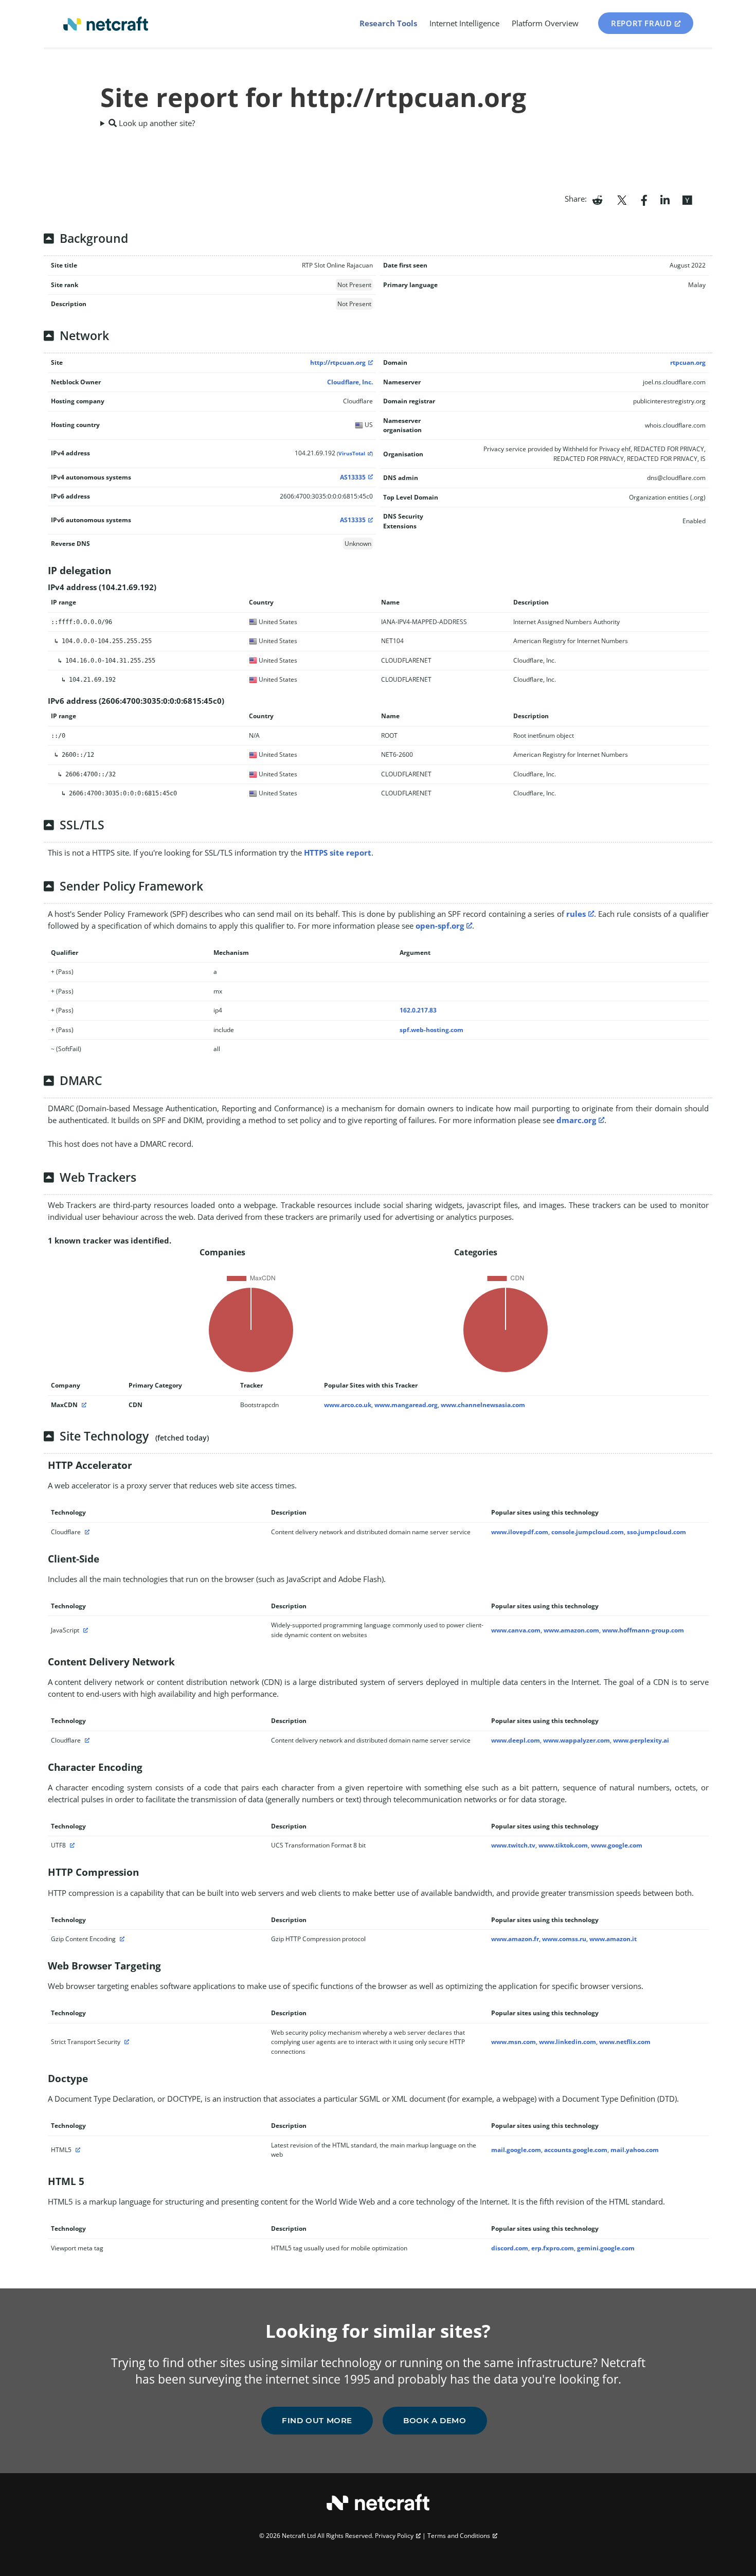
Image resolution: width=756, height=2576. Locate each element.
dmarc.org (576, 1120)
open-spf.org (440, 926)
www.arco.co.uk (348, 1405)
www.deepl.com (516, 1740)
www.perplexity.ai (641, 1740)
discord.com (510, 2248)
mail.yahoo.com (635, 2150)
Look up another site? (156, 123)
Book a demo (435, 2420)
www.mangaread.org (406, 1405)
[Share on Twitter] (622, 199)
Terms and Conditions (459, 2536)
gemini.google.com (606, 2248)
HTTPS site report (338, 852)
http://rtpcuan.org (338, 362)
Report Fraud (641, 23)
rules (576, 914)
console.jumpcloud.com (588, 1532)
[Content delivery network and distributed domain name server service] (86, 1532)
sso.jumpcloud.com (656, 1532)
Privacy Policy (394, 2536)
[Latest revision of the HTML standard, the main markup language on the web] (77, 2150)
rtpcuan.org (688, 362)
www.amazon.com (571, 1630)
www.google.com (617, 1845)
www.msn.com (514, 2042)
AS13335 (353, 477)
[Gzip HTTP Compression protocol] (121, 1939)
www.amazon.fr (515, 1939)
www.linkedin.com (568, 2042)
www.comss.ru (564, 1939)
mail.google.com (516, 2150)
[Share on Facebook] (644, 199)
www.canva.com (516, 1630)
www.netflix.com (625, 2042)
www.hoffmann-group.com (643, 1630)
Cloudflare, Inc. (350, 382)
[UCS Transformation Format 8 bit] (71, 1845)
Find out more (317, 2420)
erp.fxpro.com (553, 2248)
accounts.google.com (576, 2150)
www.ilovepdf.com (520, 1532)
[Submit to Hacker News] (687, 199)
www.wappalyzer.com (577, 1740)
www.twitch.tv (513, 1845)
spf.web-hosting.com (431, 1030)
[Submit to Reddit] (597, 199)
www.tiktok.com (563, 1845)
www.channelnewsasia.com (483, 1405)
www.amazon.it (613, 1939)
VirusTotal (352, 454)
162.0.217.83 (418, 1010)
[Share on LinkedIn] (665, 199)
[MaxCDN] (83, 1405)
